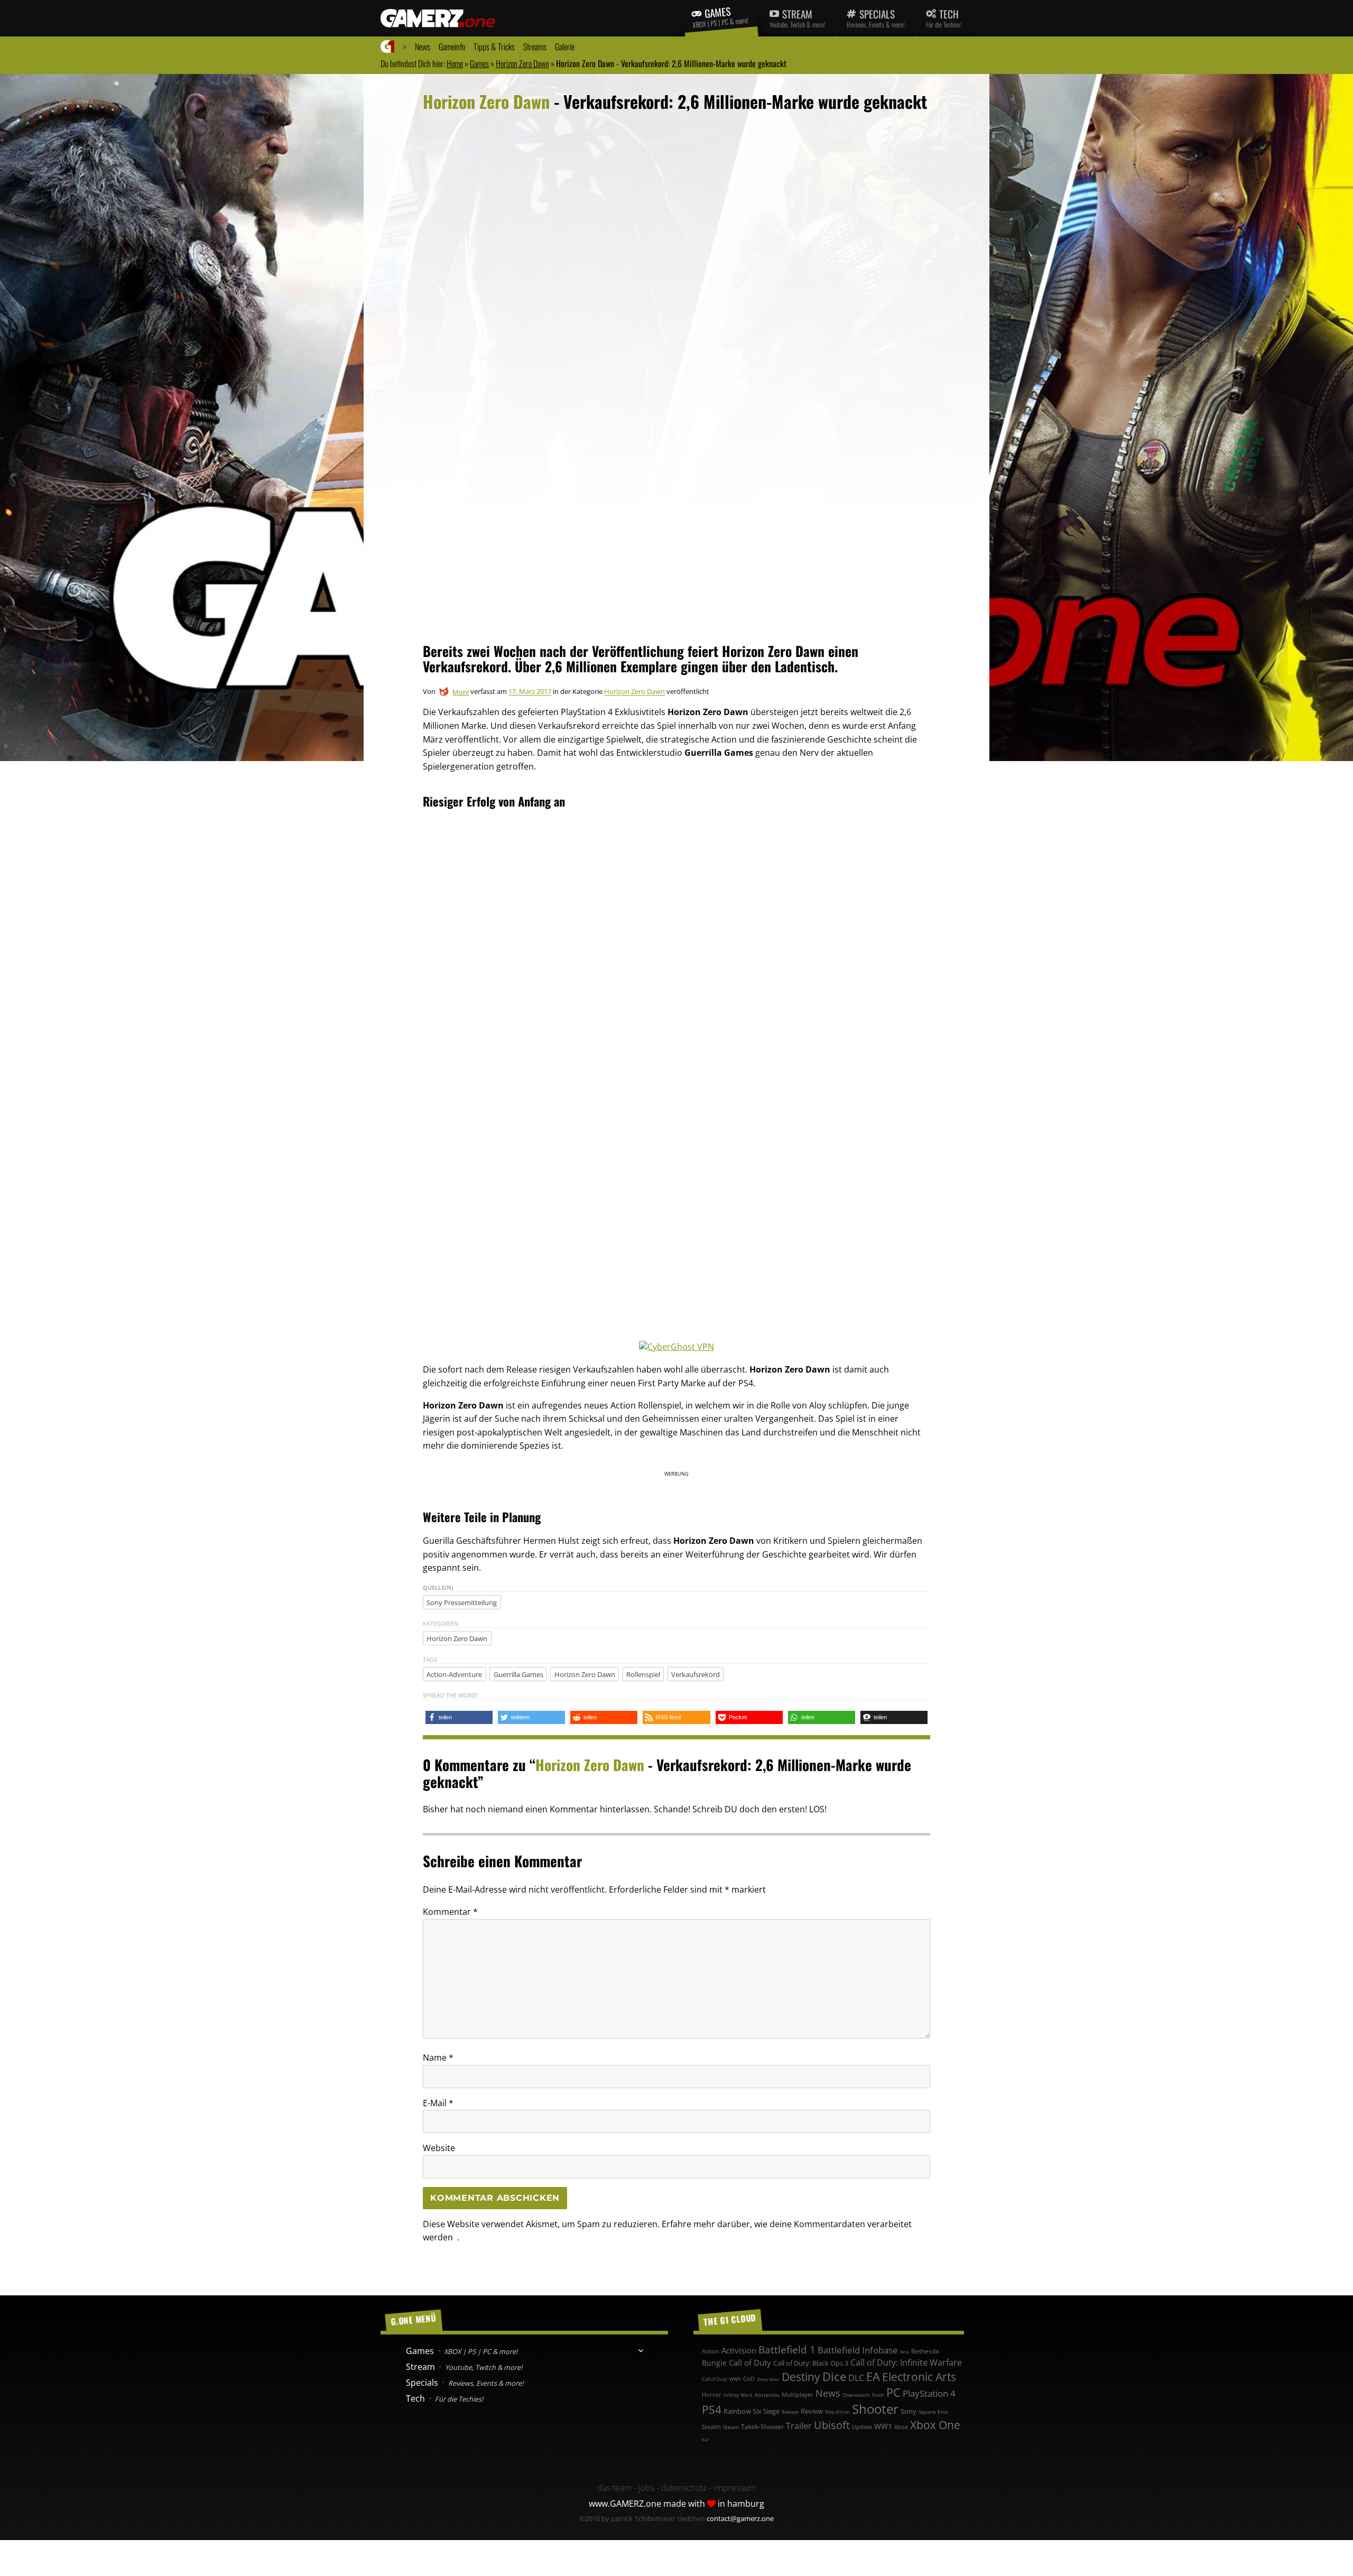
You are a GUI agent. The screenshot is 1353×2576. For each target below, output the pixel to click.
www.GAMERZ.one (625, 2504)
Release (790, 2412)
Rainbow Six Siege (752, 2411)
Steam (731, 2427)
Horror (712, 2394)
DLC (856, 2378)
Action (711, 2351)
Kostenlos (767, 2395)
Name (438, 2058)
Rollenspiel (643, 1674)
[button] (459, 1717)
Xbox (901, 2427)
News (423, 47)
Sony (909, 2411)
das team (614, 2488)
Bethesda (925, 2351)
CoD (749, 2379)
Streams (535, 47)
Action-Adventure (454, 1674)
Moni (461, 692)
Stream (798, 18)
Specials (876, 18)
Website (439, 2148)
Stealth (711, 2427)
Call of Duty (750, 2363)
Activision (739, 2350)
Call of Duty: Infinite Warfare (906, 2362)
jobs (646, 2488)
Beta (905, 2352)
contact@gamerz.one (740, 2518)
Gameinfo (452, 47)
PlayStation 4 (929, 2393)
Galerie (565, 47)
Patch (878, 2395)
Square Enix (933, 2412)
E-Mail (438, 2103)
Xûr (705, 2439)
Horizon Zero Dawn (522, 63)
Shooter (875, 2409)
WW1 (883, 2426)
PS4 (712, 2410)
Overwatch (856, 2395)
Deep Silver (768, 2379)
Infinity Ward (738, 2395)
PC (893, 2392)
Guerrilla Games (518, 1674)
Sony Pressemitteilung (462, 1602)
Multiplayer (798, 2394)
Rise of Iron (837, 2412)
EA (873, 2376)
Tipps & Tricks (494, 47)
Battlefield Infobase (858, 2350)
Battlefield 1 (787, 2350)
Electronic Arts (919, 2377)
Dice (834, 2376)
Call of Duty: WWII (721, 2379)
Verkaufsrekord (696, 1674)
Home (455, 63)
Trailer (799, 2426)
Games (721, 16)
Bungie (714, 2363)
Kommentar (450, 1912)
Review (812, 2411)
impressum (735, 2488)
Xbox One (935, 2425)
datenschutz (684, 2488)
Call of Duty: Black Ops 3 (811, 2363)
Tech (944, 18)
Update (862, 2427)
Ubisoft (832, 2425)
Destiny (801, 2377)
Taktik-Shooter (762, 2426)
